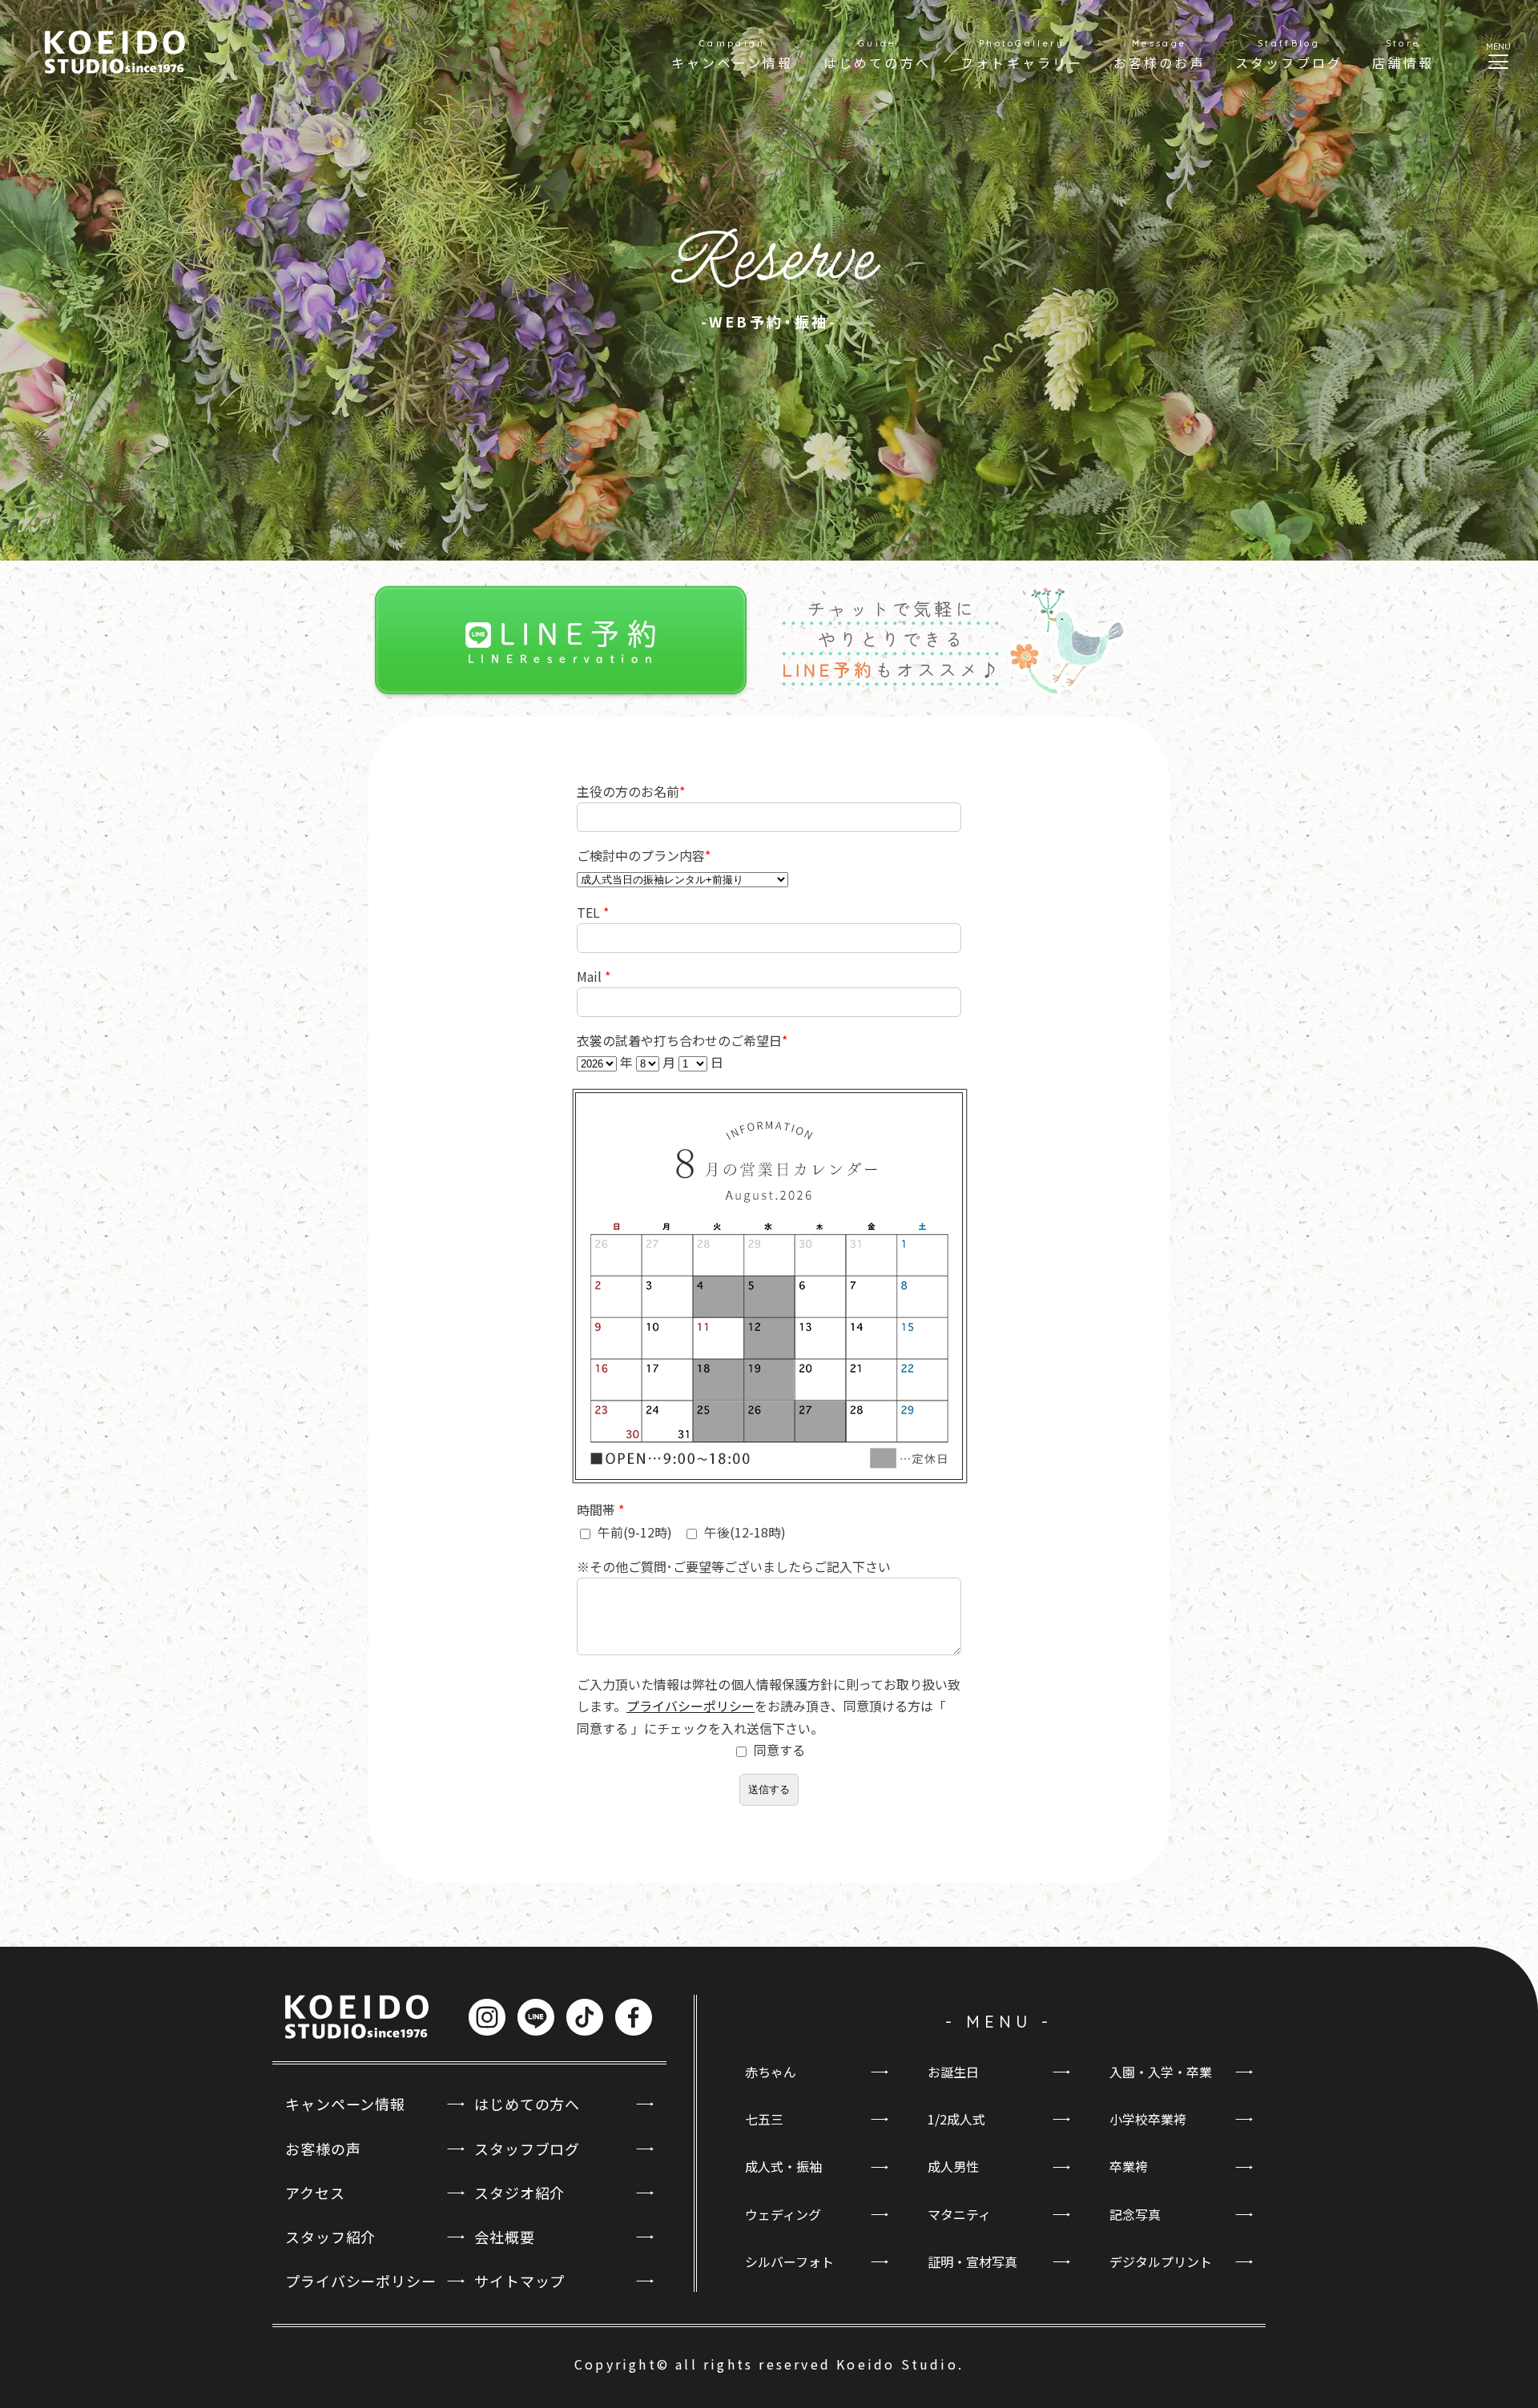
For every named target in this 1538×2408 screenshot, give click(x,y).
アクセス (315, 2193)
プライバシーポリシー (690, 1706)
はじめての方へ (527, 2104)
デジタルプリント (1161, 2261)
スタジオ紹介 (519, 2193)
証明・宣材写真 (972, 2261)
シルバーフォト (789, 2261)
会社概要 (505, 2237)
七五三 (764, 2119)
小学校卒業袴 (1148, 2119)
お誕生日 (953, 2072)
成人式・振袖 (783, 2166)
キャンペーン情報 (345, 2104)
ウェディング (783, 2214)
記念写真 (1135, 2214)
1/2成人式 (956, 2119)
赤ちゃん (771, 2072)
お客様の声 (323, 2149)
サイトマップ (519, 2281)
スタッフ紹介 (330, 2237)
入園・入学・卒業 (1161, 2072)
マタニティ (959, 2214)
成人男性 (953, 2166)
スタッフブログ (527, 2149)
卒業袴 (1129, 2166)
